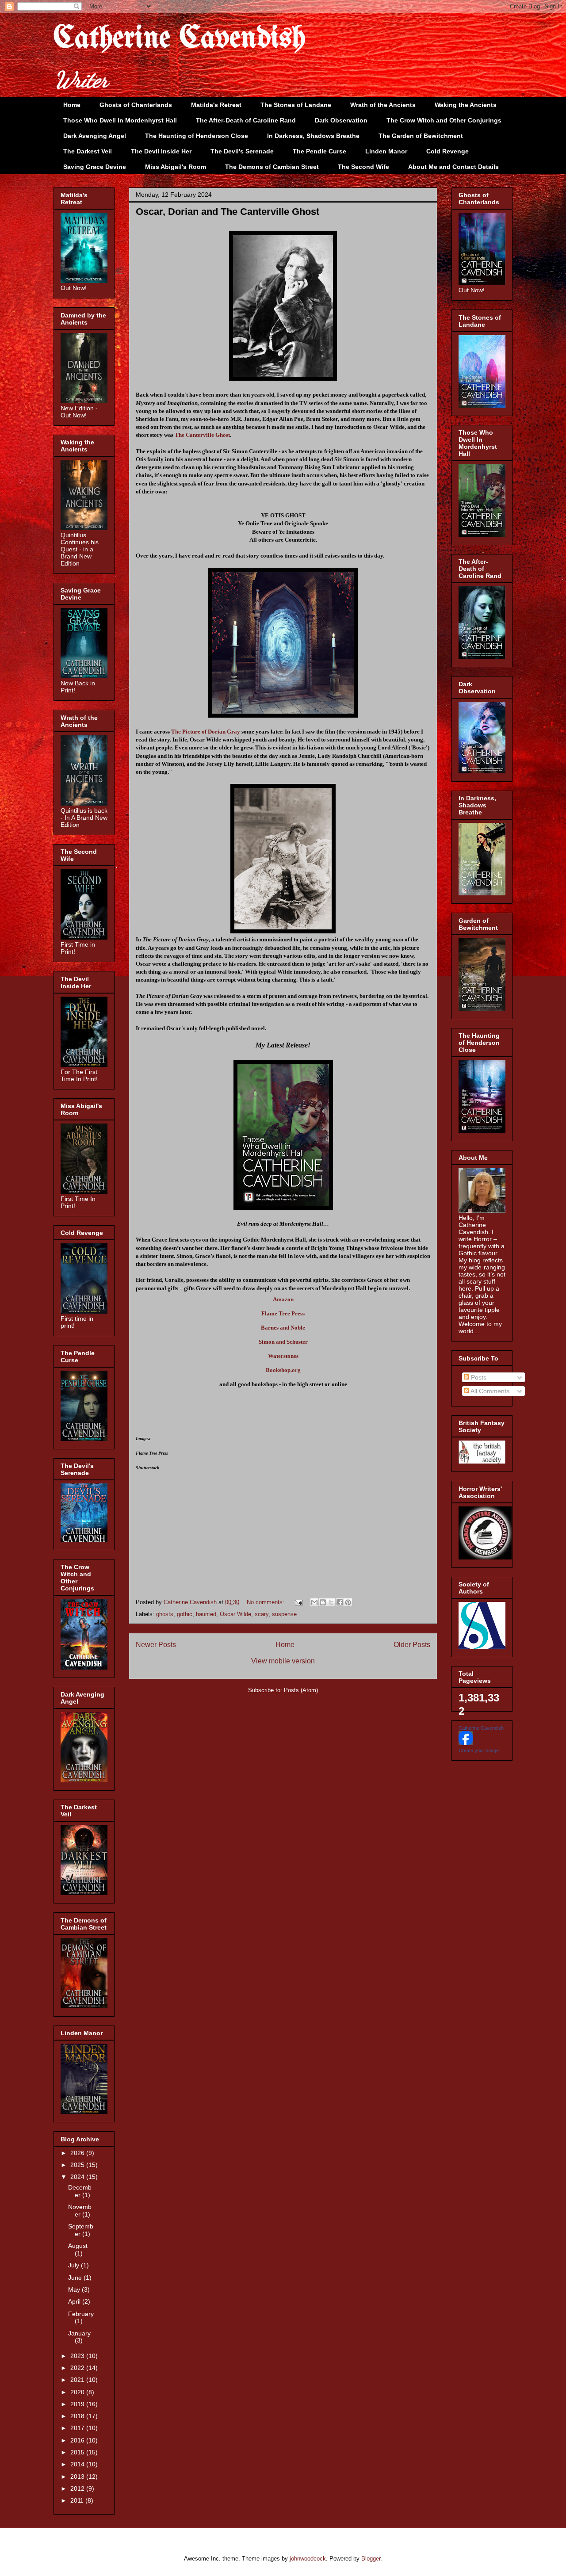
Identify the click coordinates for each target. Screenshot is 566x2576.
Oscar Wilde (235, 1614)
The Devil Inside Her (161, 151)
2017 (78, 2428)
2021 (78, 2380)
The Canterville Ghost (202, 435)
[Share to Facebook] (340, 1602)
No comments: (266, 1602)
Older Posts (412, 1645)
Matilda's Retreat (216, 105)
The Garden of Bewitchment (421, 136)
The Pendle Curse (319, 151)
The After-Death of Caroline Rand (246, 120)
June (76, 2278)
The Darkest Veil (88, 151)
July (75, 2265)
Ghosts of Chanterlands (136, 105)
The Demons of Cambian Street (272, 167)
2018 (78, 2416)
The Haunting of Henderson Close (197, 136)
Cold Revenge (447, 151)
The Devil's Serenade (242, 151)
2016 (78, 2440)
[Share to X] (331, 1602)
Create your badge (479, 1750)
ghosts (165, 1614)
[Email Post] (298, 1602)
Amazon (283, 1299)
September (81, 2230)
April (75, 2301)
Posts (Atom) (301, 1690)
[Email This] (314, 1602)
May (75, 2289)
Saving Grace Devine (95, 167)
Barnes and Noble (283, 1328)
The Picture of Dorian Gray (206, 732)
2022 (78, 2368)
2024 (78, 2177)
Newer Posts (156, 1645)
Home (72, 105)
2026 (78, 2153)
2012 (78, 2488)
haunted (206, 1614)
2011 (78, 2500)
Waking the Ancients (466, 105)
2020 (78, 2392)
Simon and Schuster (283, 1342)
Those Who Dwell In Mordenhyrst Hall (120, 120)
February (81, 2314)
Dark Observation (341, 120)
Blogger (371, 2559)
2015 (78, 2452)
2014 (78, 2464)
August (78, 2246)
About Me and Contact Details (453, 167)
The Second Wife (363, 167)
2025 (78, 2165)
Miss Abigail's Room (176, 167)
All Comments (489, 1391)
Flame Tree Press (283, 1313)
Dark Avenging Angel (95, 136)
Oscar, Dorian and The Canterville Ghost (228, 212)
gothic (185, 1614)
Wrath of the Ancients (383, 105)
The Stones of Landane (296, 105)
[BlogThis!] (323, 1602)
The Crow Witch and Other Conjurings (444, 120)
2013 (78, 2477)
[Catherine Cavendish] (466, 1743)
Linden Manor (386, 151)
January (79, 2333)
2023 (78, 2356)
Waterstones (283, 1356)
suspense (284, 1614)
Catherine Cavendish (180, 39)
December (80, 2191)
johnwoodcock (308, 2559)
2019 (78, 2404)
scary (262, 1614)
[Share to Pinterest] (348, 1602)
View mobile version (283, 1661)
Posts (478, 1377)
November (80, 2211)
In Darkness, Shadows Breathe (313, 136)
